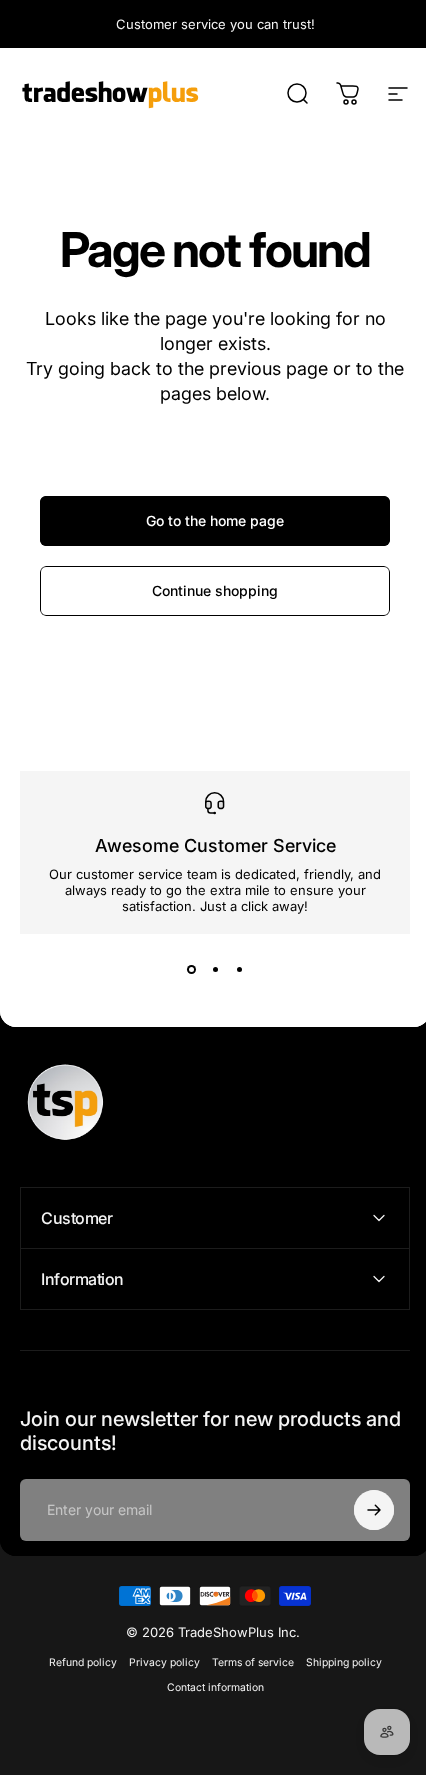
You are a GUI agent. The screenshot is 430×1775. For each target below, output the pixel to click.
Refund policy (75, 1662)
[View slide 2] (215, 970)
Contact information (207, 1687)
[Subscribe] (359, 1510)
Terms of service (245, 1662)
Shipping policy (336, 1662)
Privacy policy (156, 1662)
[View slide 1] (191, 970)
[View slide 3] (239, 970)
